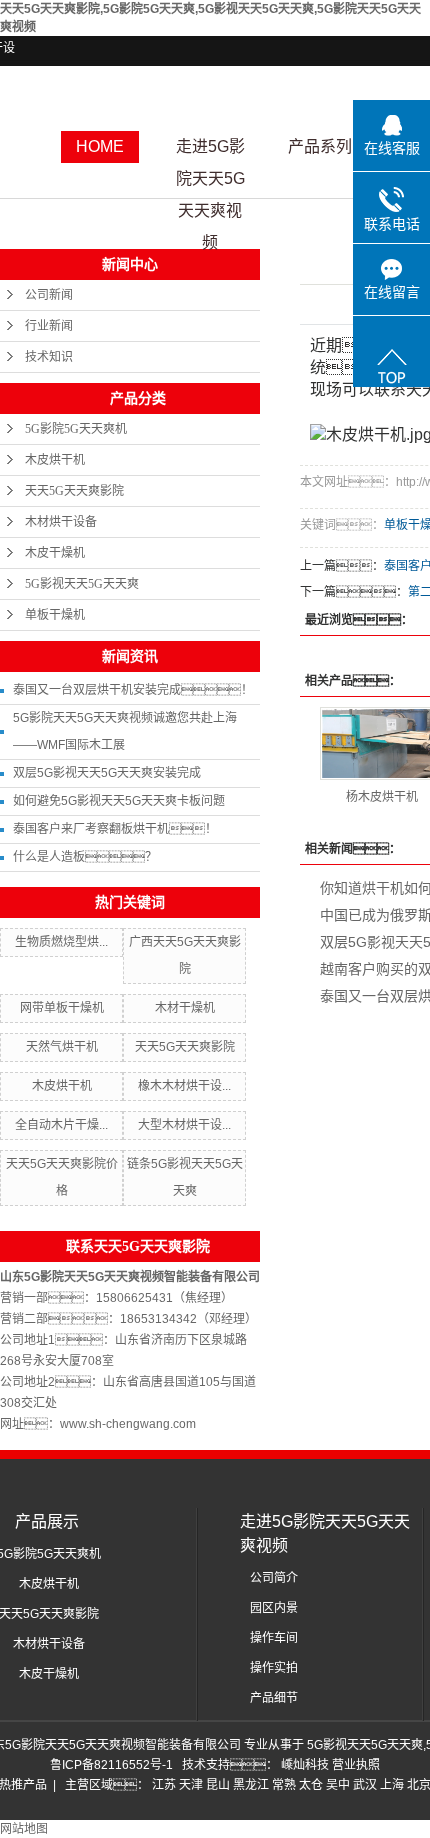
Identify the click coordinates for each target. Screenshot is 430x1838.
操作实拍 (274, 1668)
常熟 (284, 1785)
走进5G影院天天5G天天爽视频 (210, 150)
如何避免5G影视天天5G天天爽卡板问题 (119, 801)
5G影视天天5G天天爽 (82, 584)
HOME (100, 146)
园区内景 (274, 1608)
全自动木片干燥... (61, 1125)
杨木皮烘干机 (382, 797)
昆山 (218, 1785)
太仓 (311, 1785)
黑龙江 (251, 1785)
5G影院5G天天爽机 (76, 429)
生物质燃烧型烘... (61, 942)
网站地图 (24, 1829)
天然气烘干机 (62, 1047)
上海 (392, 1785)
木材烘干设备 (61, 522)
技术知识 (49, 357)
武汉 (365, 1785)
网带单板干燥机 (62, 1008)
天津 (191, 1785)
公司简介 (274, 1578)
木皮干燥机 (55, 553)
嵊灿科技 (306, 1765)
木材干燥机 (185, 1008)
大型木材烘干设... (184, 1125)
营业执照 (356, 1765)
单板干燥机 (55, 615)
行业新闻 (49, 326)
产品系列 (320, 146)
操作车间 (274, 1638)
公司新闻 (49, 295)
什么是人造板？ (85, 857)
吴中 (338, 1785)
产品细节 (274, 1698)
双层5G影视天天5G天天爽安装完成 (107, 773)
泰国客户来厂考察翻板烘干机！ (115, 829)
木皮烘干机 (55, 460)
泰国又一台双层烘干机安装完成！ (133, 690)
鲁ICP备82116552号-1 (111, 1765)
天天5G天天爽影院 (74, 491)
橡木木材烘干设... (184, 1086)
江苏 (164, 1785)
